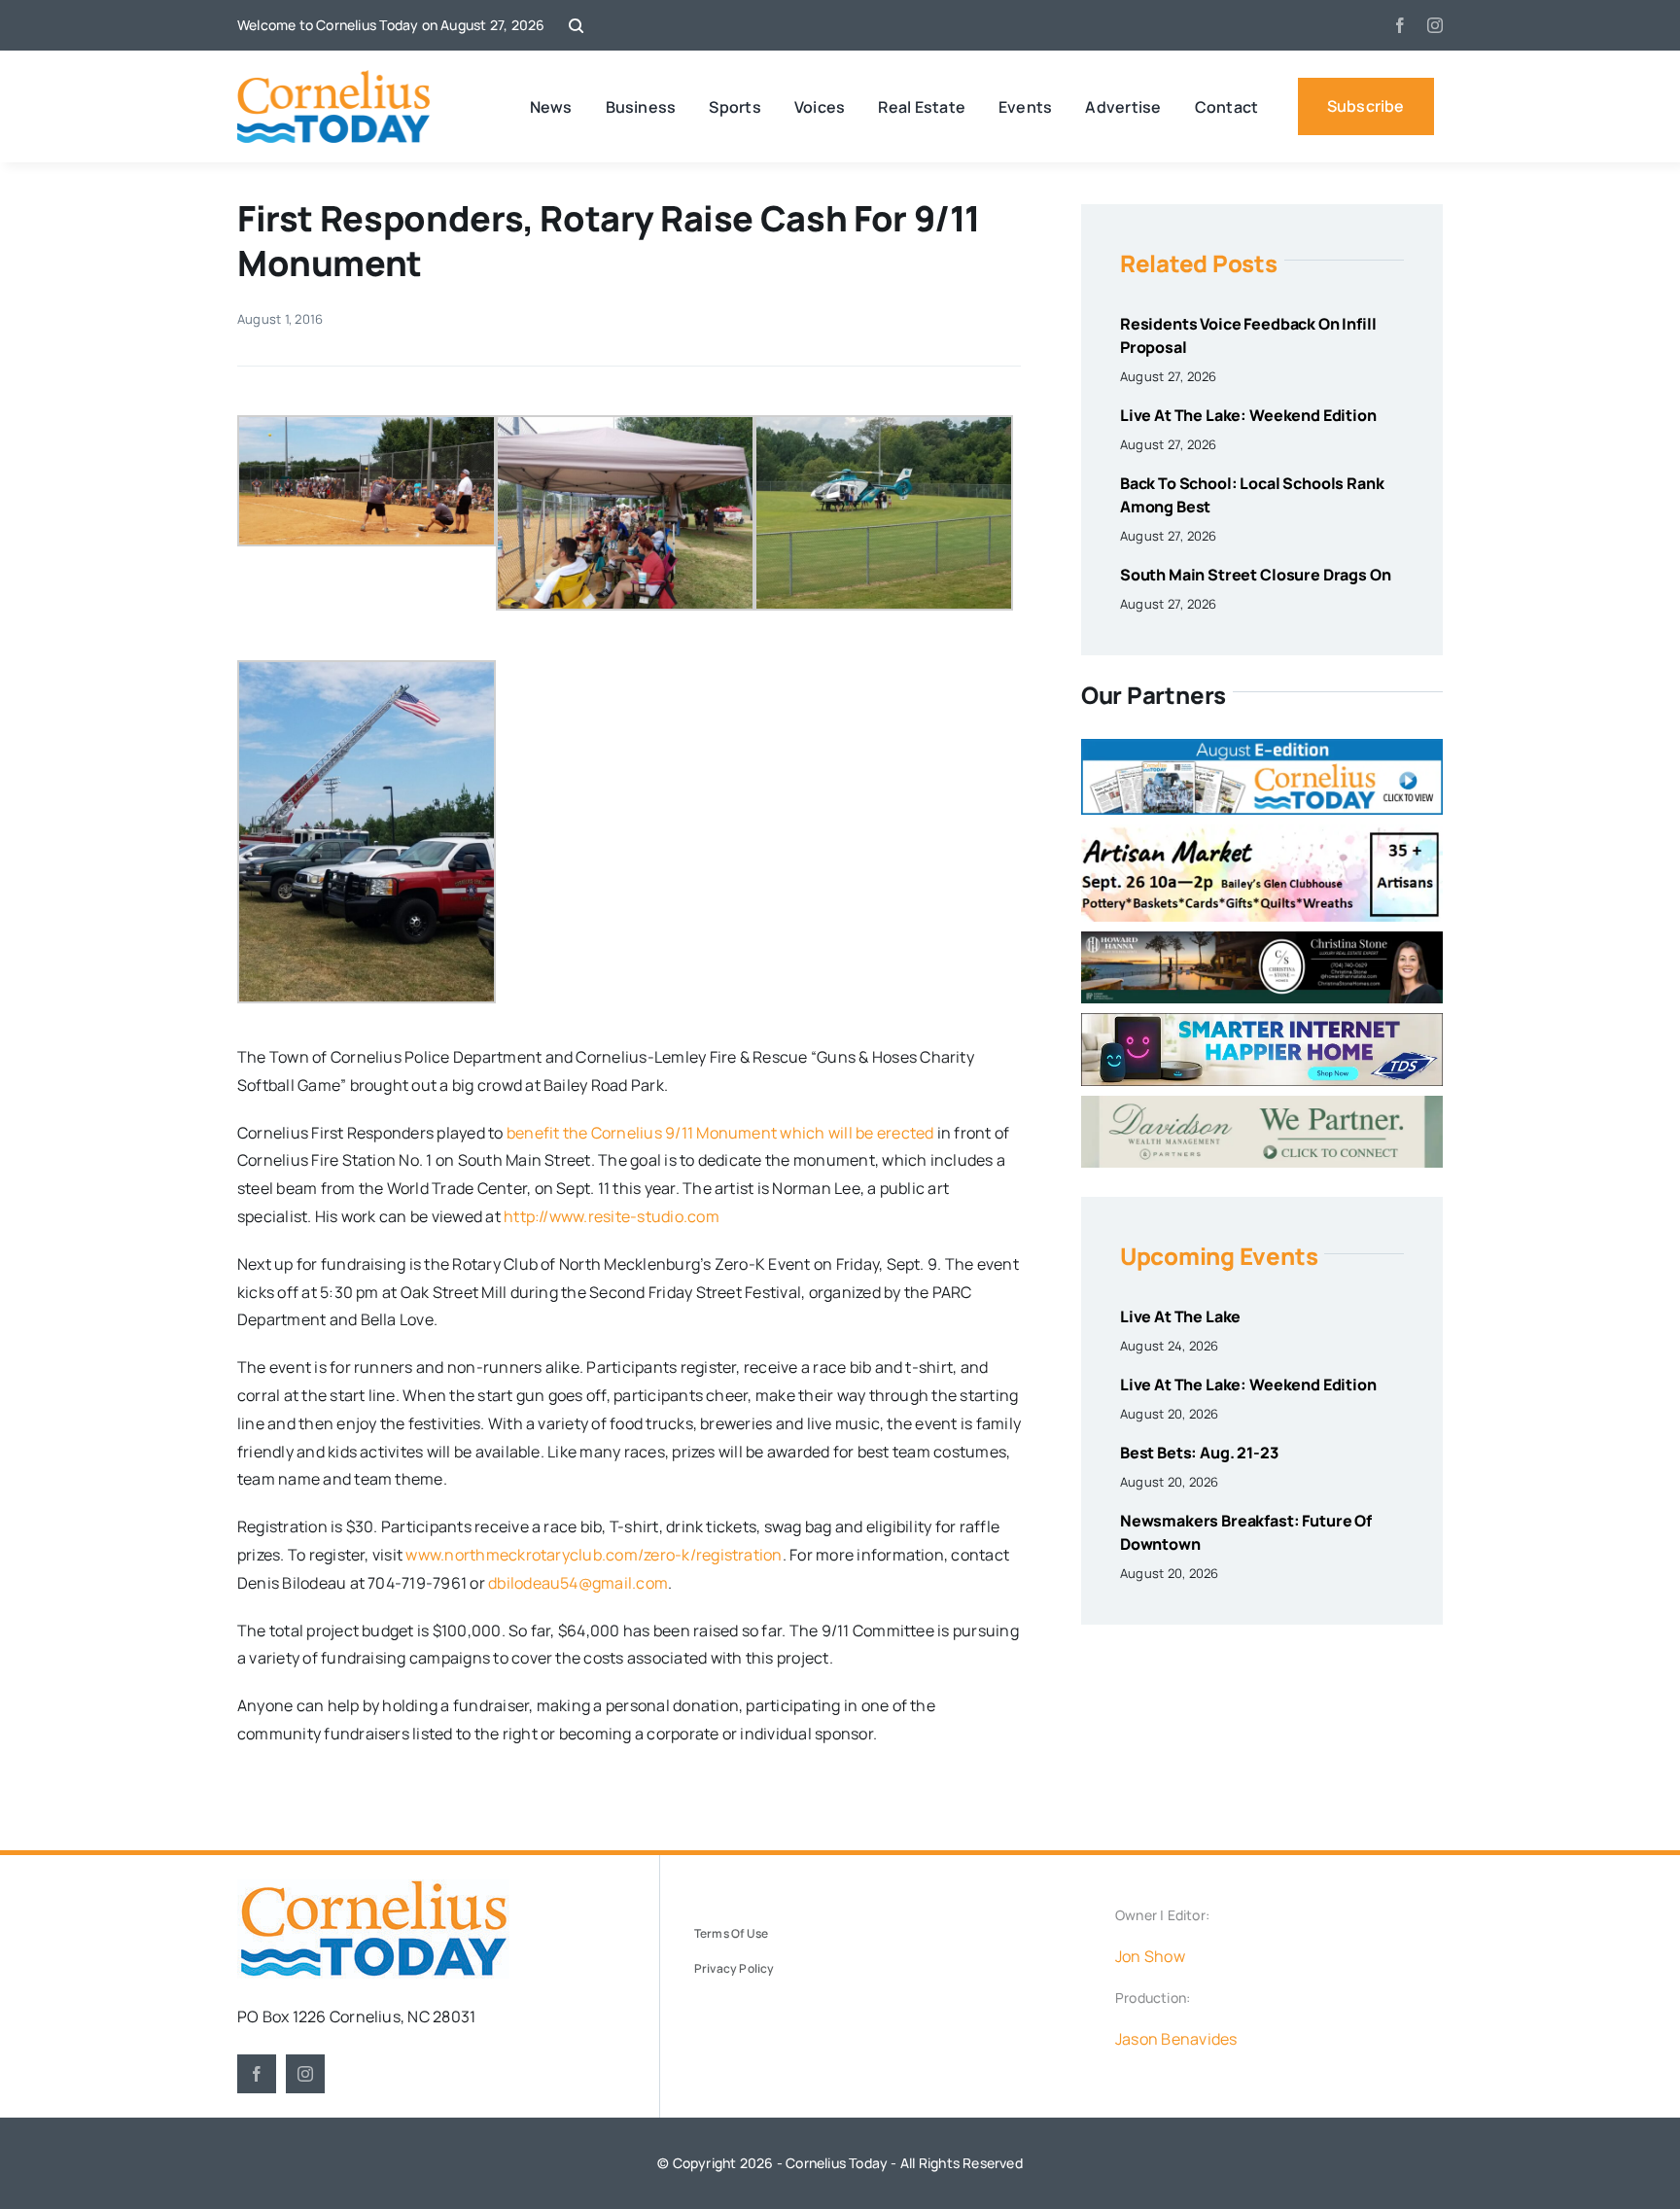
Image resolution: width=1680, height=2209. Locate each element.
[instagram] (1435, 25)
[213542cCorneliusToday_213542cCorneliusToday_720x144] (1262, 1021)
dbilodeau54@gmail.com (578, 1583)
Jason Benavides (1176, 2039)
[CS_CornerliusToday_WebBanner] (1262, 939)
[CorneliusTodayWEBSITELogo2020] (373, 1887)
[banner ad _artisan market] (1262, 832)
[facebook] (1400, 25)
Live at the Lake (1180, 1316)
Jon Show (1150, 1956)
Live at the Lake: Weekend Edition (1248, 415)
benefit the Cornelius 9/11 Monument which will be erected (720, 1133)
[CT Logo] (334, 78)
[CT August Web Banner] (1262, 747)
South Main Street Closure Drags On (1256, 575)
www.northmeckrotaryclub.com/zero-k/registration (594, 1555)
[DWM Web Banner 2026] (1262, 1104)
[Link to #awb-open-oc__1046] (576, 26)
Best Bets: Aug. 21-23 (1199, 1453)
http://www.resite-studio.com (612, 1216)
